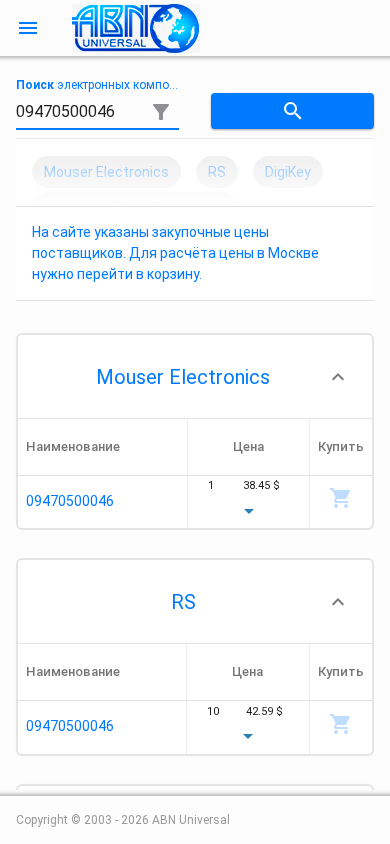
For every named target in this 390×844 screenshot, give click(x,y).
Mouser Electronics (183, 377)
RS (183, 602)
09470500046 (70, 501)
